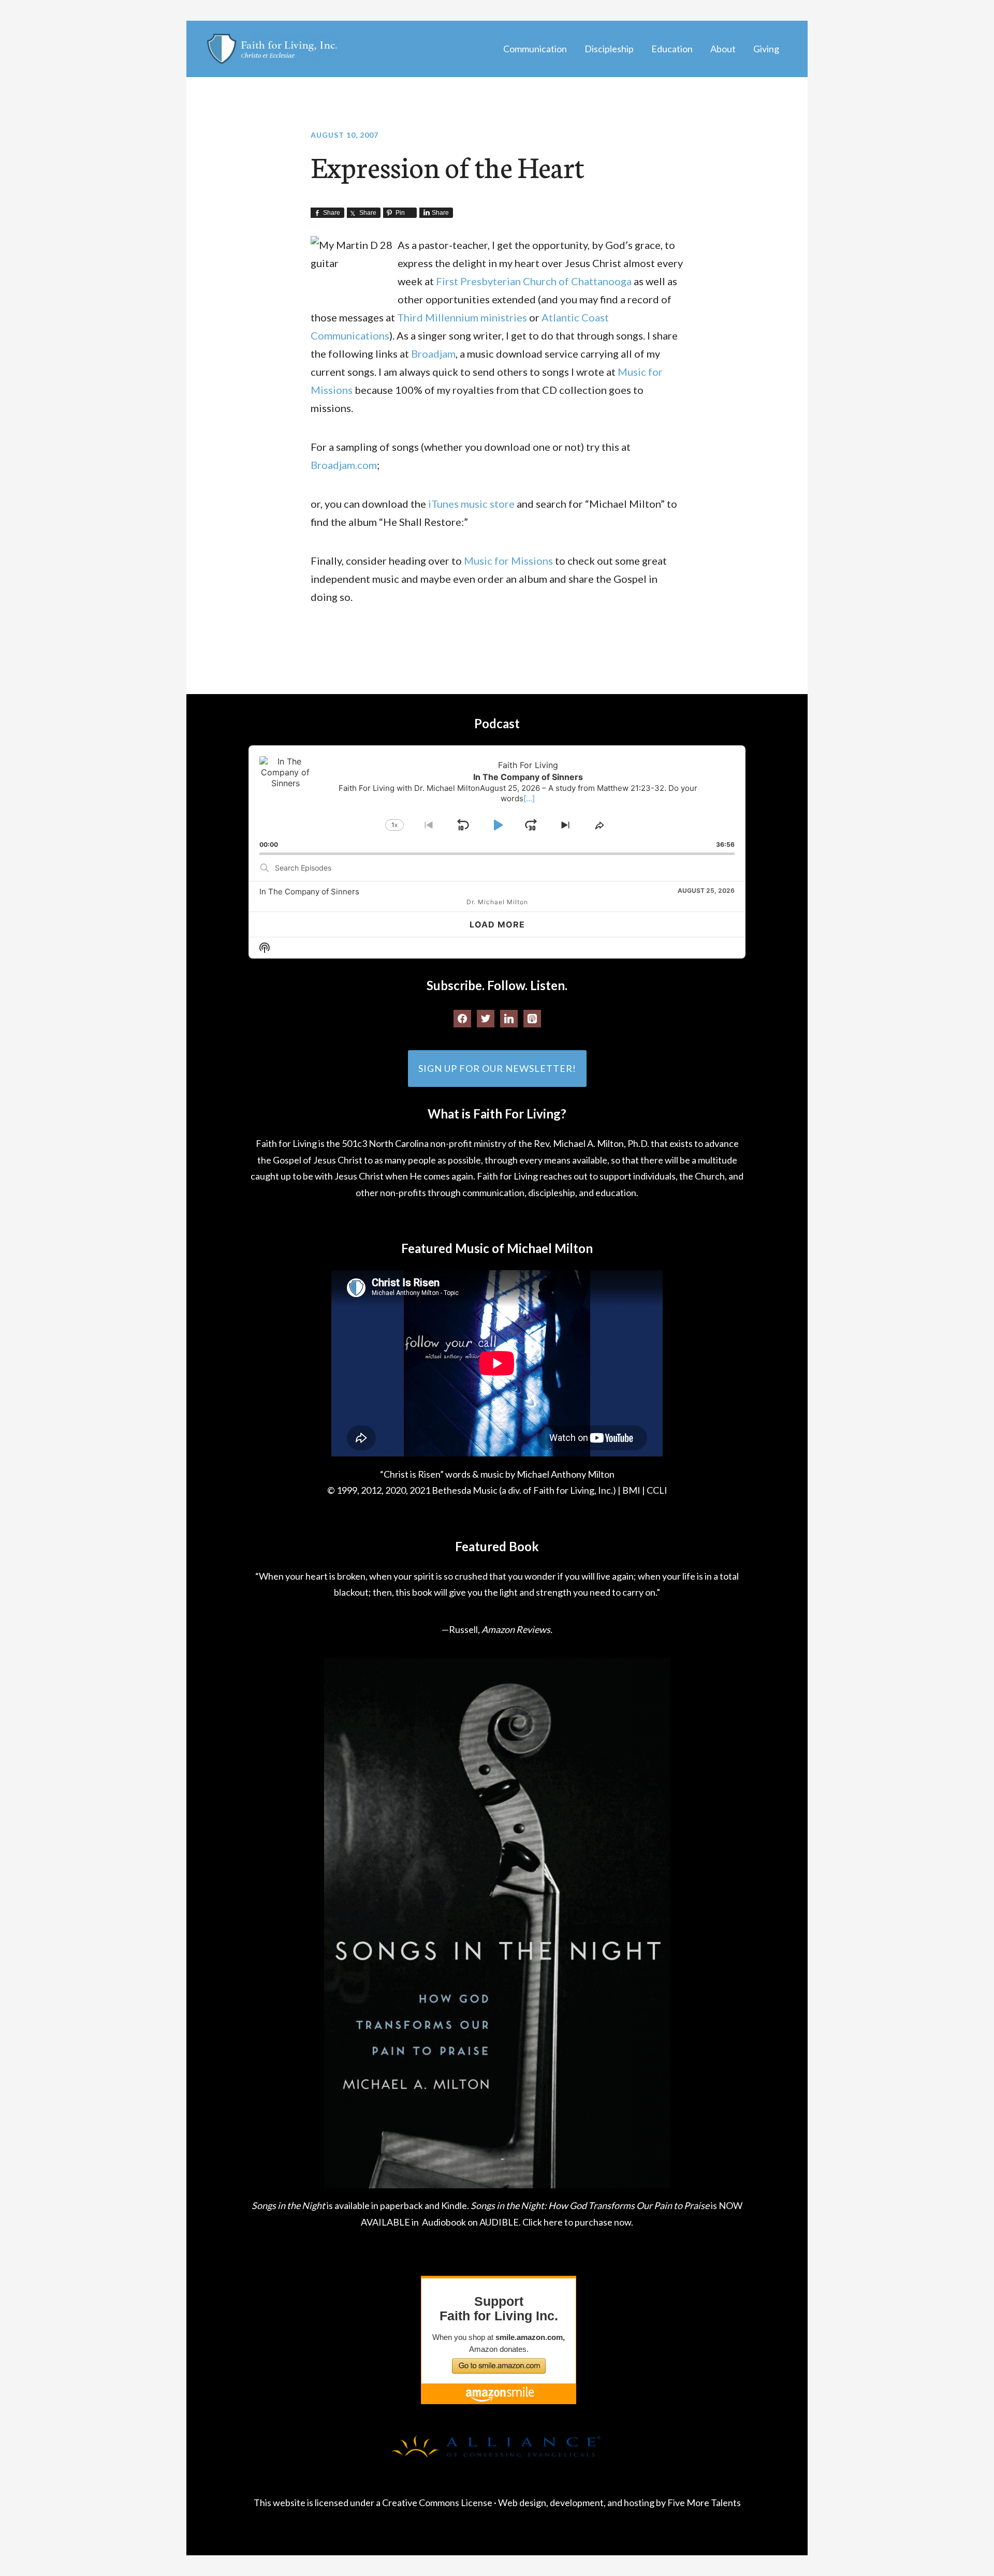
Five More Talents (704, 2503)
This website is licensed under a (318, 2503)
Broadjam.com (344, 465)
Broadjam (433, 354)
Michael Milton (272, 49)
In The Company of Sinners (309, 892)
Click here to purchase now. (578, 2222)
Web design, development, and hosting (576, 2503)
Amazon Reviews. (517, 1629)
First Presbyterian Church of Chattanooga (535, 281)
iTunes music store (472, 504)
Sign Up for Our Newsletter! (497, 1068)
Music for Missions (508, 561)
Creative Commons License (437, 2503)
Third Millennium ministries (462, 317)
